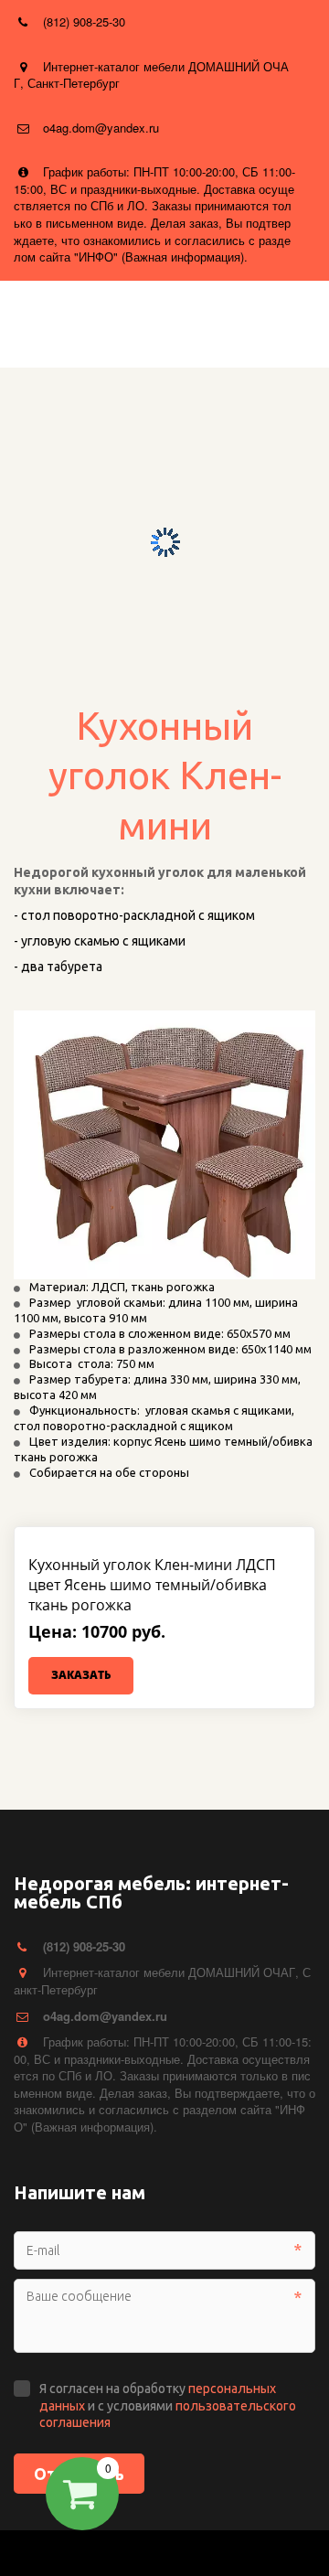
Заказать (81, 1675)
